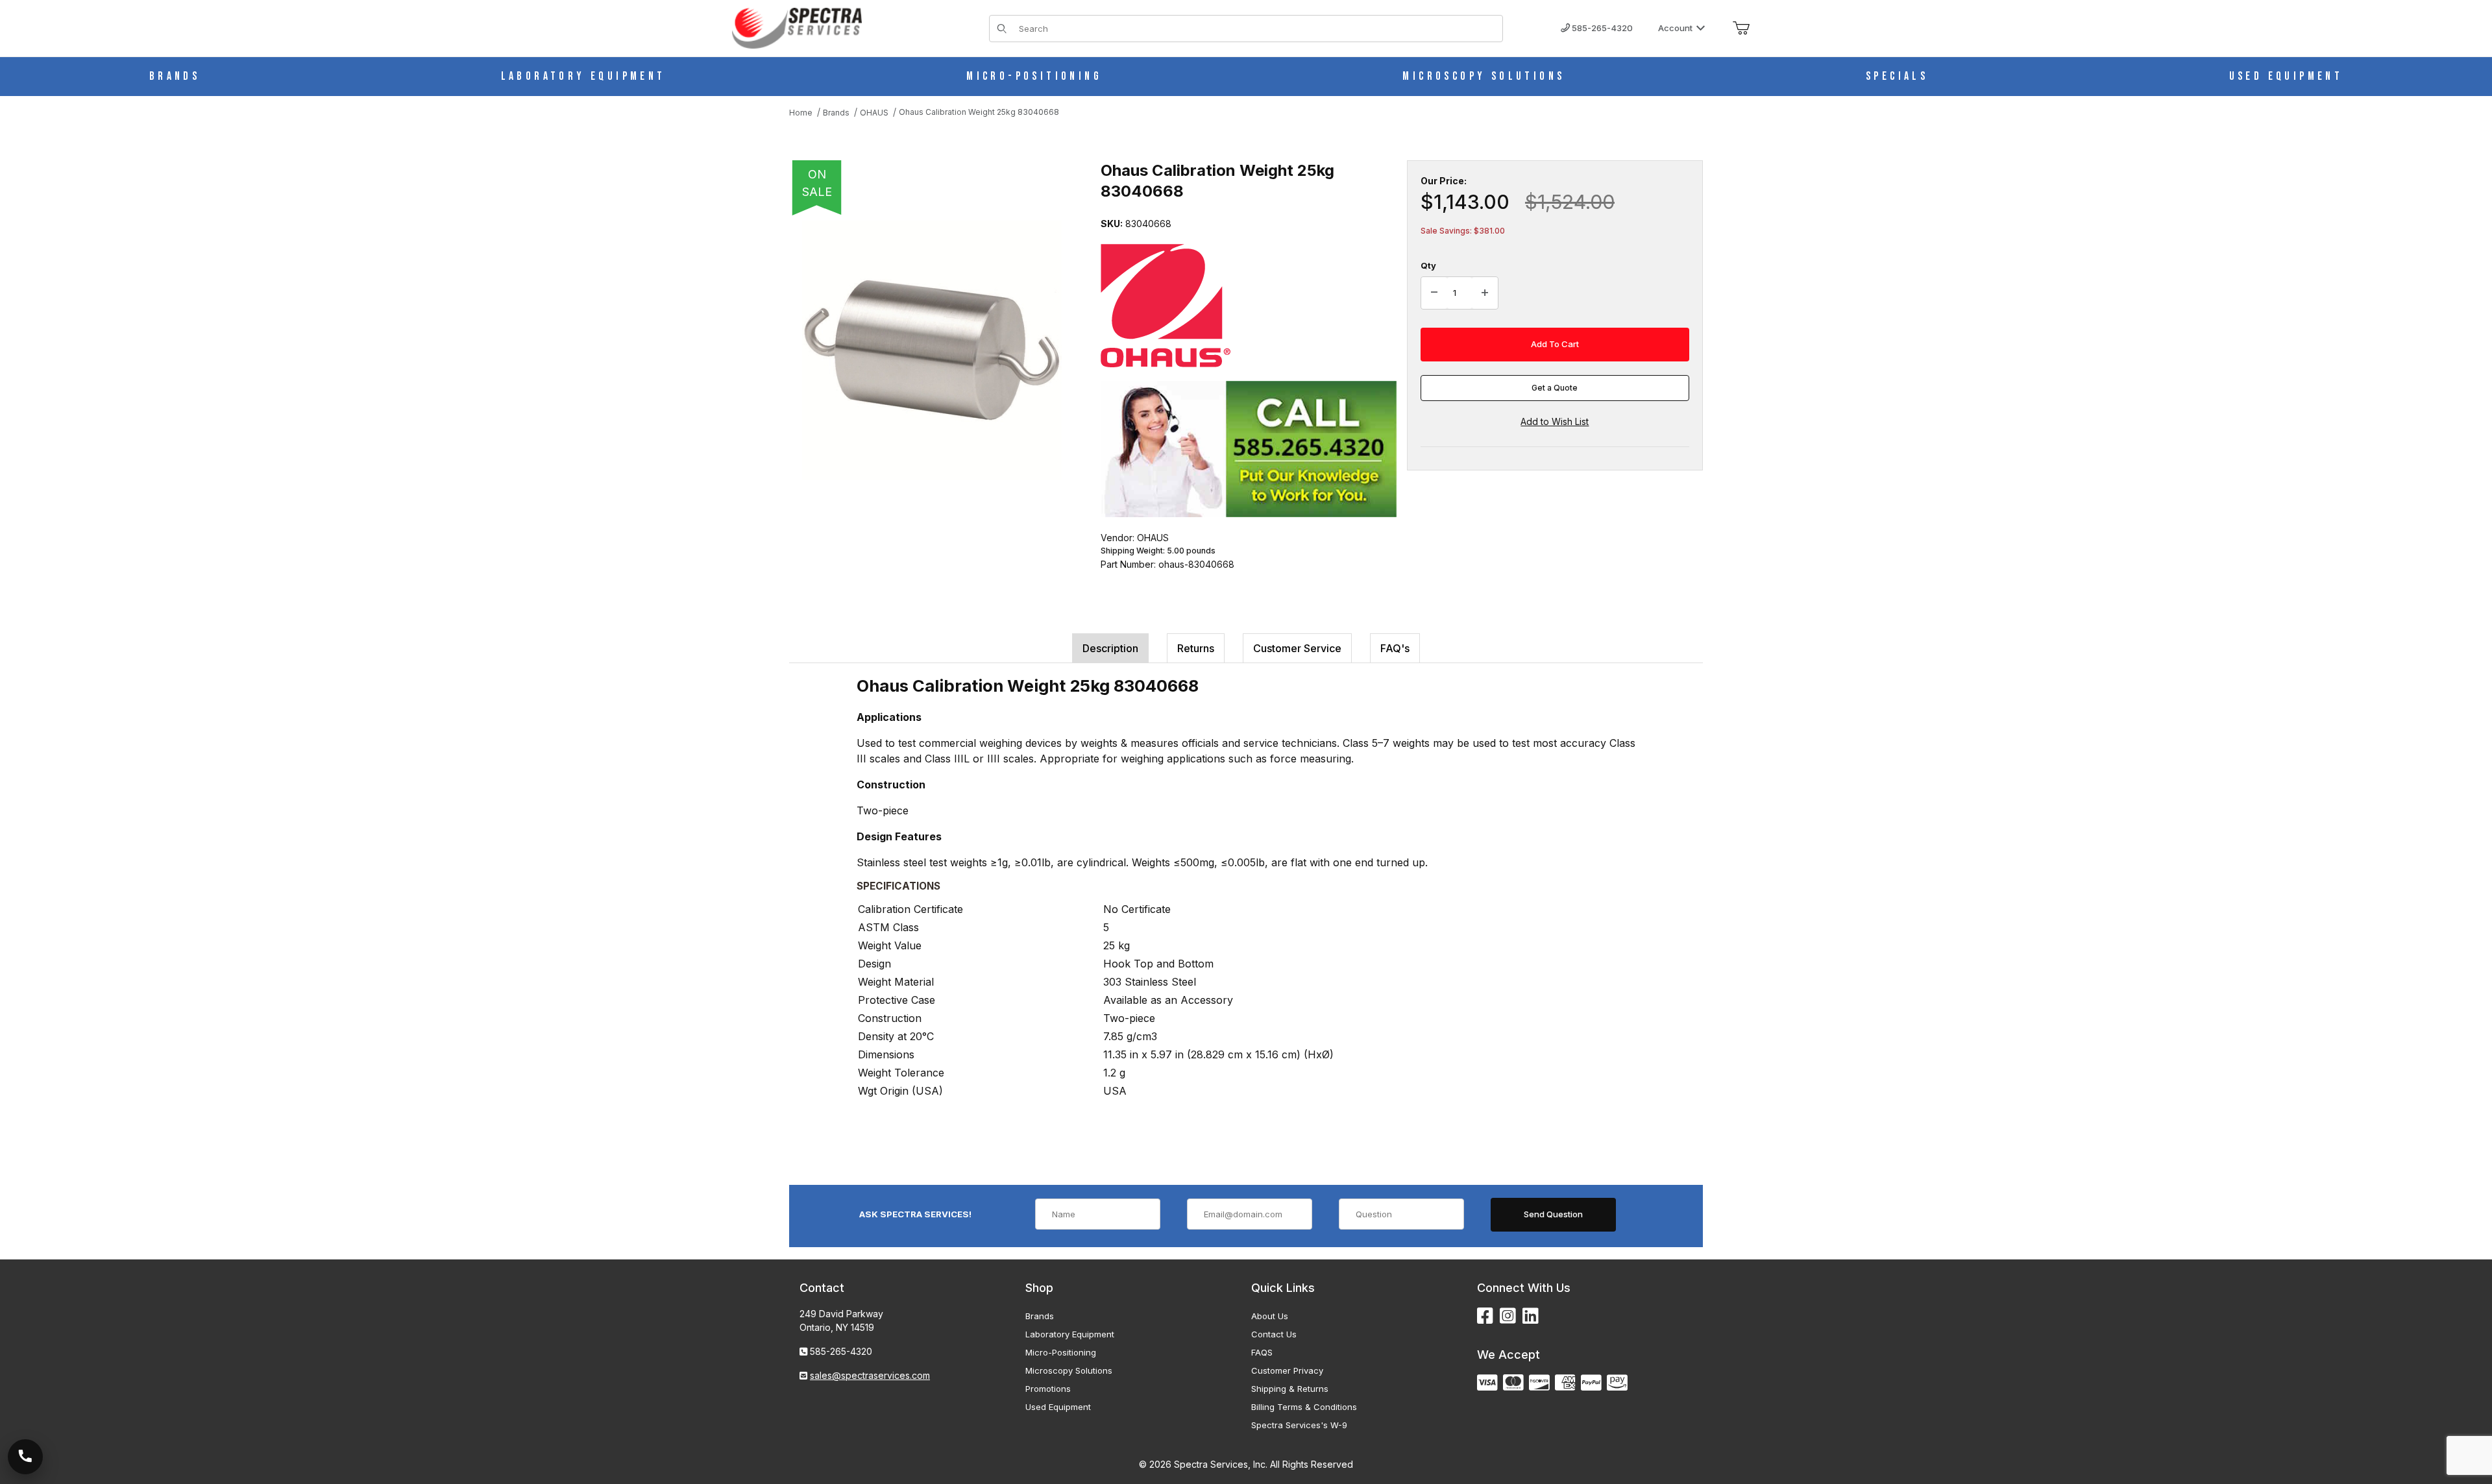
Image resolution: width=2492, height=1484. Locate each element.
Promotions (1048, 1389)
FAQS (1262, 1352)
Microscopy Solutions (1069, 1370)
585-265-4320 (1601, 28)
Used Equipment (1058, 1407)
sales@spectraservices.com (870, 1375)
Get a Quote (1555, 388)
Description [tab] (1110, 648)
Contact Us (1274, 1334)
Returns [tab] (1196, 648)
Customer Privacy (1287, 1370)
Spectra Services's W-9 (1299, 1425)
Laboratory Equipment (1070, 1334)
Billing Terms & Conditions (1304, 1407)
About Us (1270, 1316)
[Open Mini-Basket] (1741, 29)
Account (1675, 28)
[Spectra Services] (797, 27)
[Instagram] (1508, 1316)
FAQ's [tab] (1395, 648)
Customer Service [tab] (1297, 648)
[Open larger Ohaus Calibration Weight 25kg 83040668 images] (932, 350)
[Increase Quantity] (1485, 293)
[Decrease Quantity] (1434, 293)
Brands (1040, 1316)
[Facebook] (1485, 1316)
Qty (1428, 265)
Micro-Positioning (1061, 1352)
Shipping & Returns (1290, 1389)
